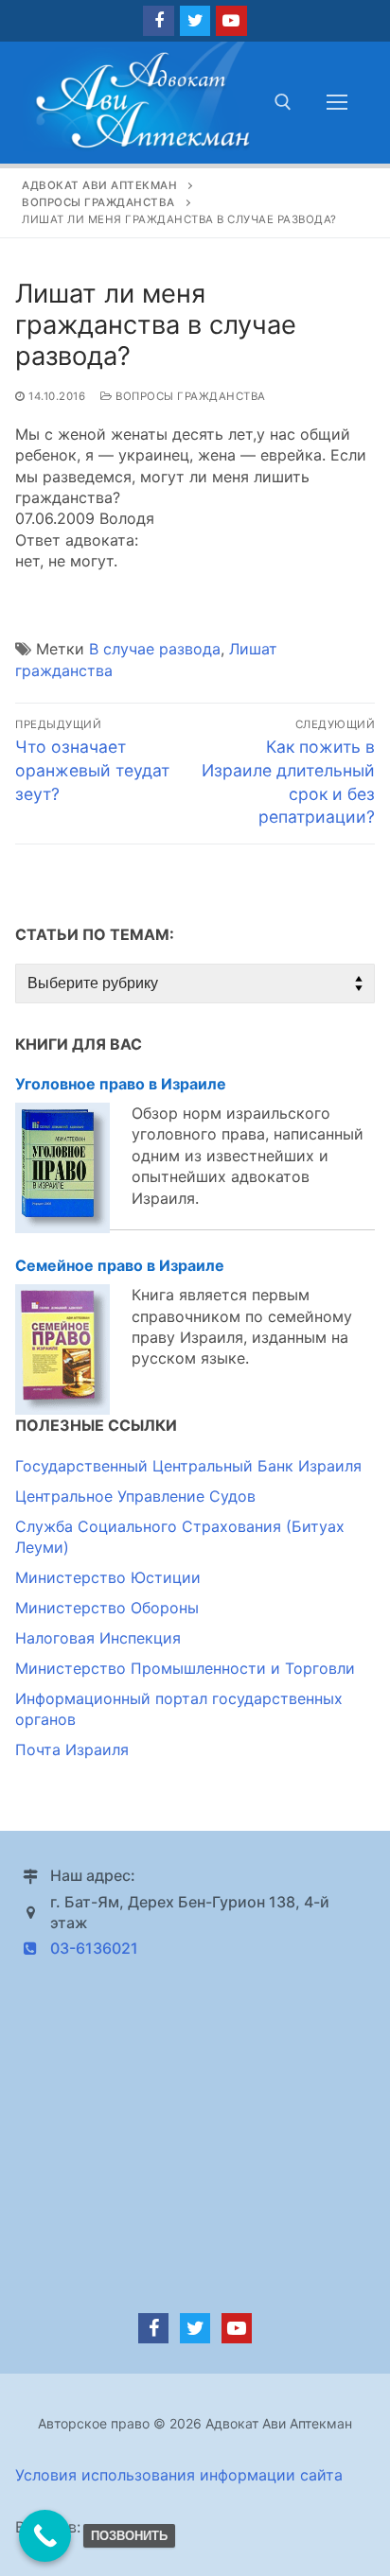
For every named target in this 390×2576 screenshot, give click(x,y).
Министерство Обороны (107, 1608)
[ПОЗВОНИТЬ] (45, 2536)
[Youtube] (231, 21)
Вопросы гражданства (189, 396)
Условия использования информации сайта (179, 2475)
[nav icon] (337, 102)
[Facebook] (158, 21)
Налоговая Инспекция (98, 1638)
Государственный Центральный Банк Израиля (188, 1466)
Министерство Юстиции (108, 1577)
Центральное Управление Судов (135, 1496)
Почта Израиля (72, 1749)
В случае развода (155, 649)
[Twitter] (195, 21)
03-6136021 (94, 1948)
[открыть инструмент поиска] (283, 102)
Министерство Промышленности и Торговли (185, 1668)
